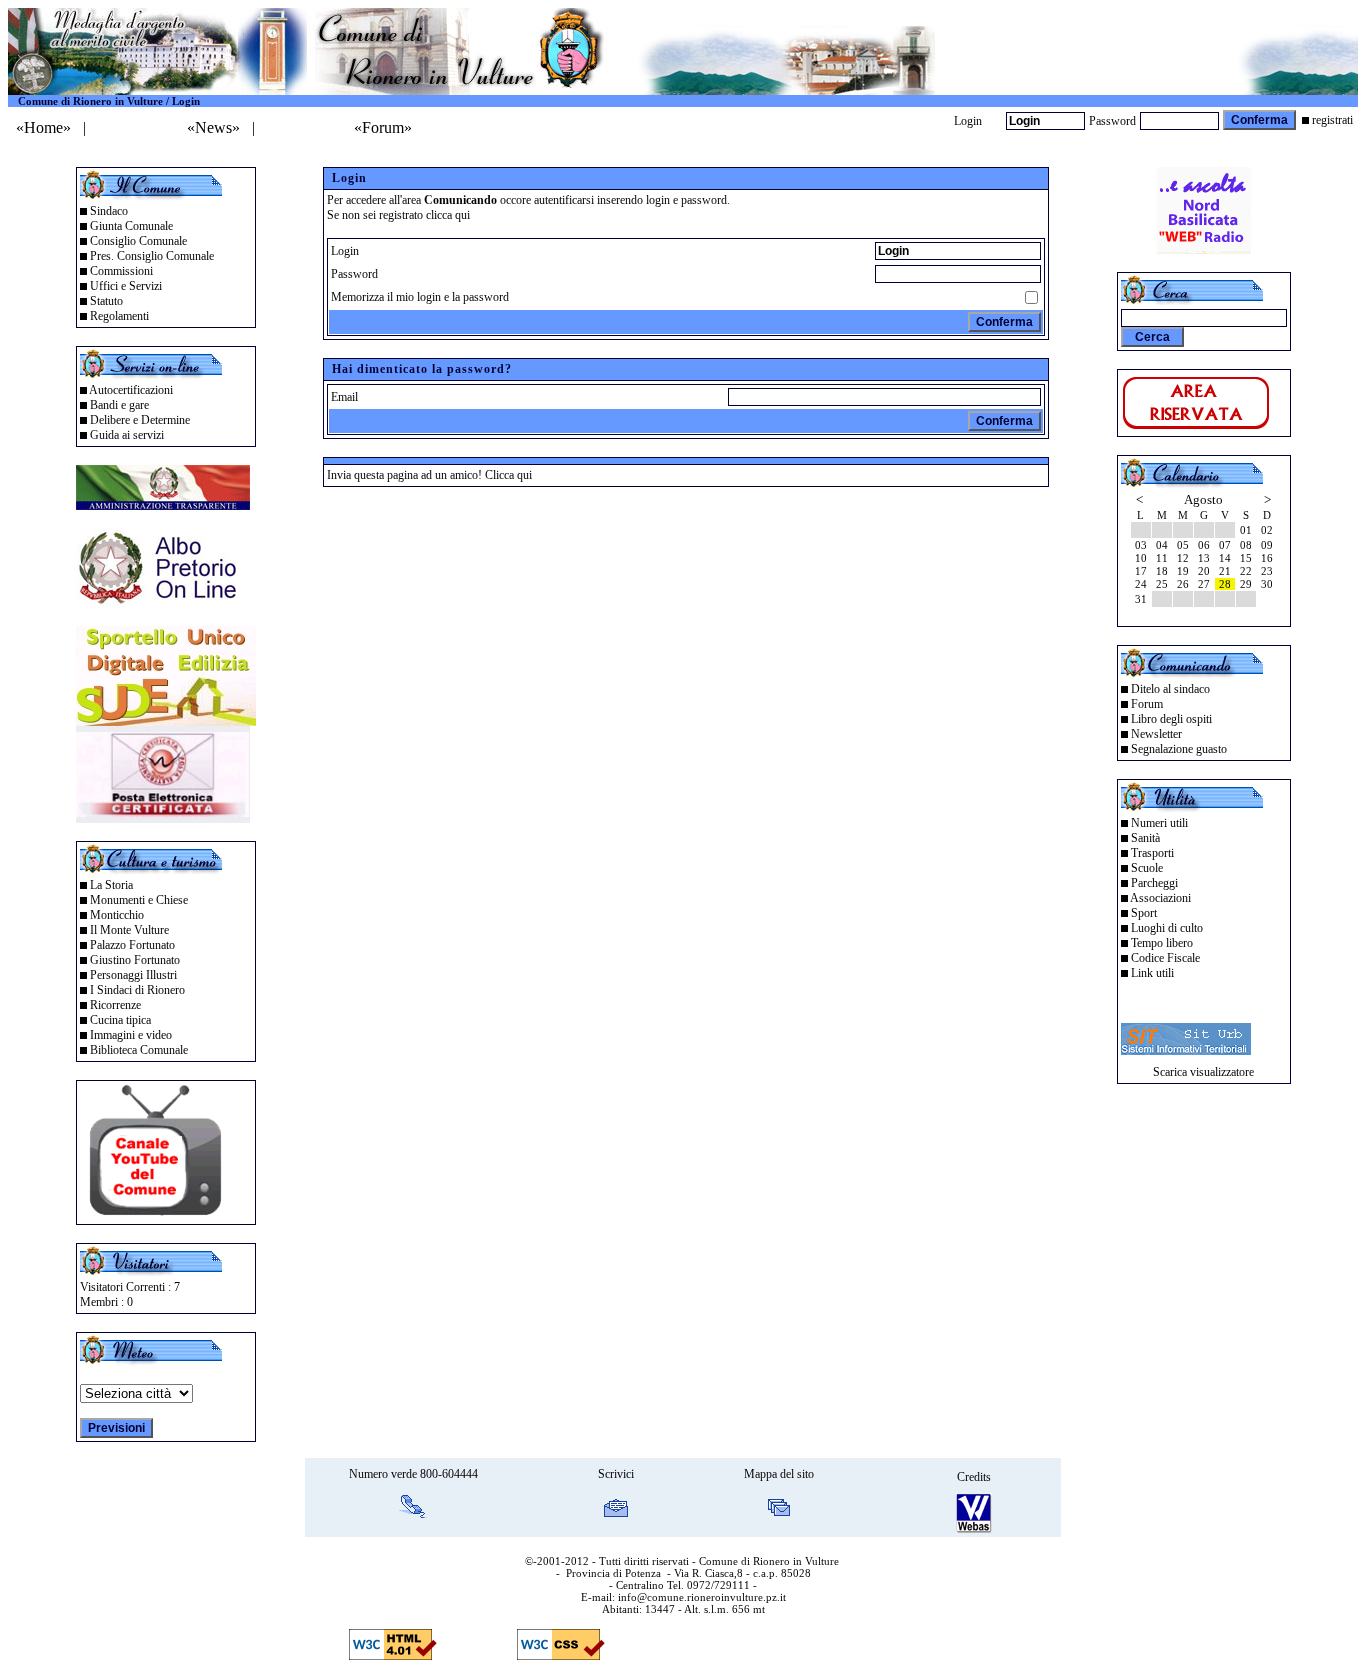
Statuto (106, 301)
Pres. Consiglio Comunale (152, 256)
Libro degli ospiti (1171, 719)
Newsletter (1156, 734)
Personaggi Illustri (133, 975)
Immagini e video (131, 1035)
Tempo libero (1162, 943)
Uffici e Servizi (126, 286)
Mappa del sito (779, 1474)
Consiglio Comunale (138, 241)
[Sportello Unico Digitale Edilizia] (166, 720)
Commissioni (121, 271)
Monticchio (117, 915)
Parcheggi (1154, 883)
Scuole (1147, 868)
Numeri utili (1159, 823)
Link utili (1152, 973)
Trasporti (1152, 853)
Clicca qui (508, 475)
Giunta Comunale (131, 226)
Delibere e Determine (140, 420)
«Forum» (383, 127)
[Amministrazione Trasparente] (163, 504)
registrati (1332, 120)
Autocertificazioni (131, 390)
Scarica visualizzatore (1203, 1072)
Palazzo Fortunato (132, 945)
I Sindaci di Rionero (137, 990)
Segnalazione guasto (1179, 749)
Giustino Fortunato (135, 960)
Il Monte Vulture (129, 930)
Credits (974, 1477)
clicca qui (448, 215)
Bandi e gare (119, 405)
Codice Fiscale (1165, 958)
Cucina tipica (120, 1020)
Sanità (1145, 838)
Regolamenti (119, 316)
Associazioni (1160, 898)
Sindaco (109, 211)
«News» (213, 127)
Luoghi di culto (1167, 928)
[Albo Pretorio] (163, 602)
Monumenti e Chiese (139, 900)
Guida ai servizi (127, 435)
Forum (1147, 704)
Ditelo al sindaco (1170, 689)
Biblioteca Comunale (139, 1050)
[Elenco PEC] (163, 817)
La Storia (111, 885)
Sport (1144, 913)
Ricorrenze (115, 1005)
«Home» (43, 127)
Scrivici (616, 1474)
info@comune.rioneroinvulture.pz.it (702, 1597)
